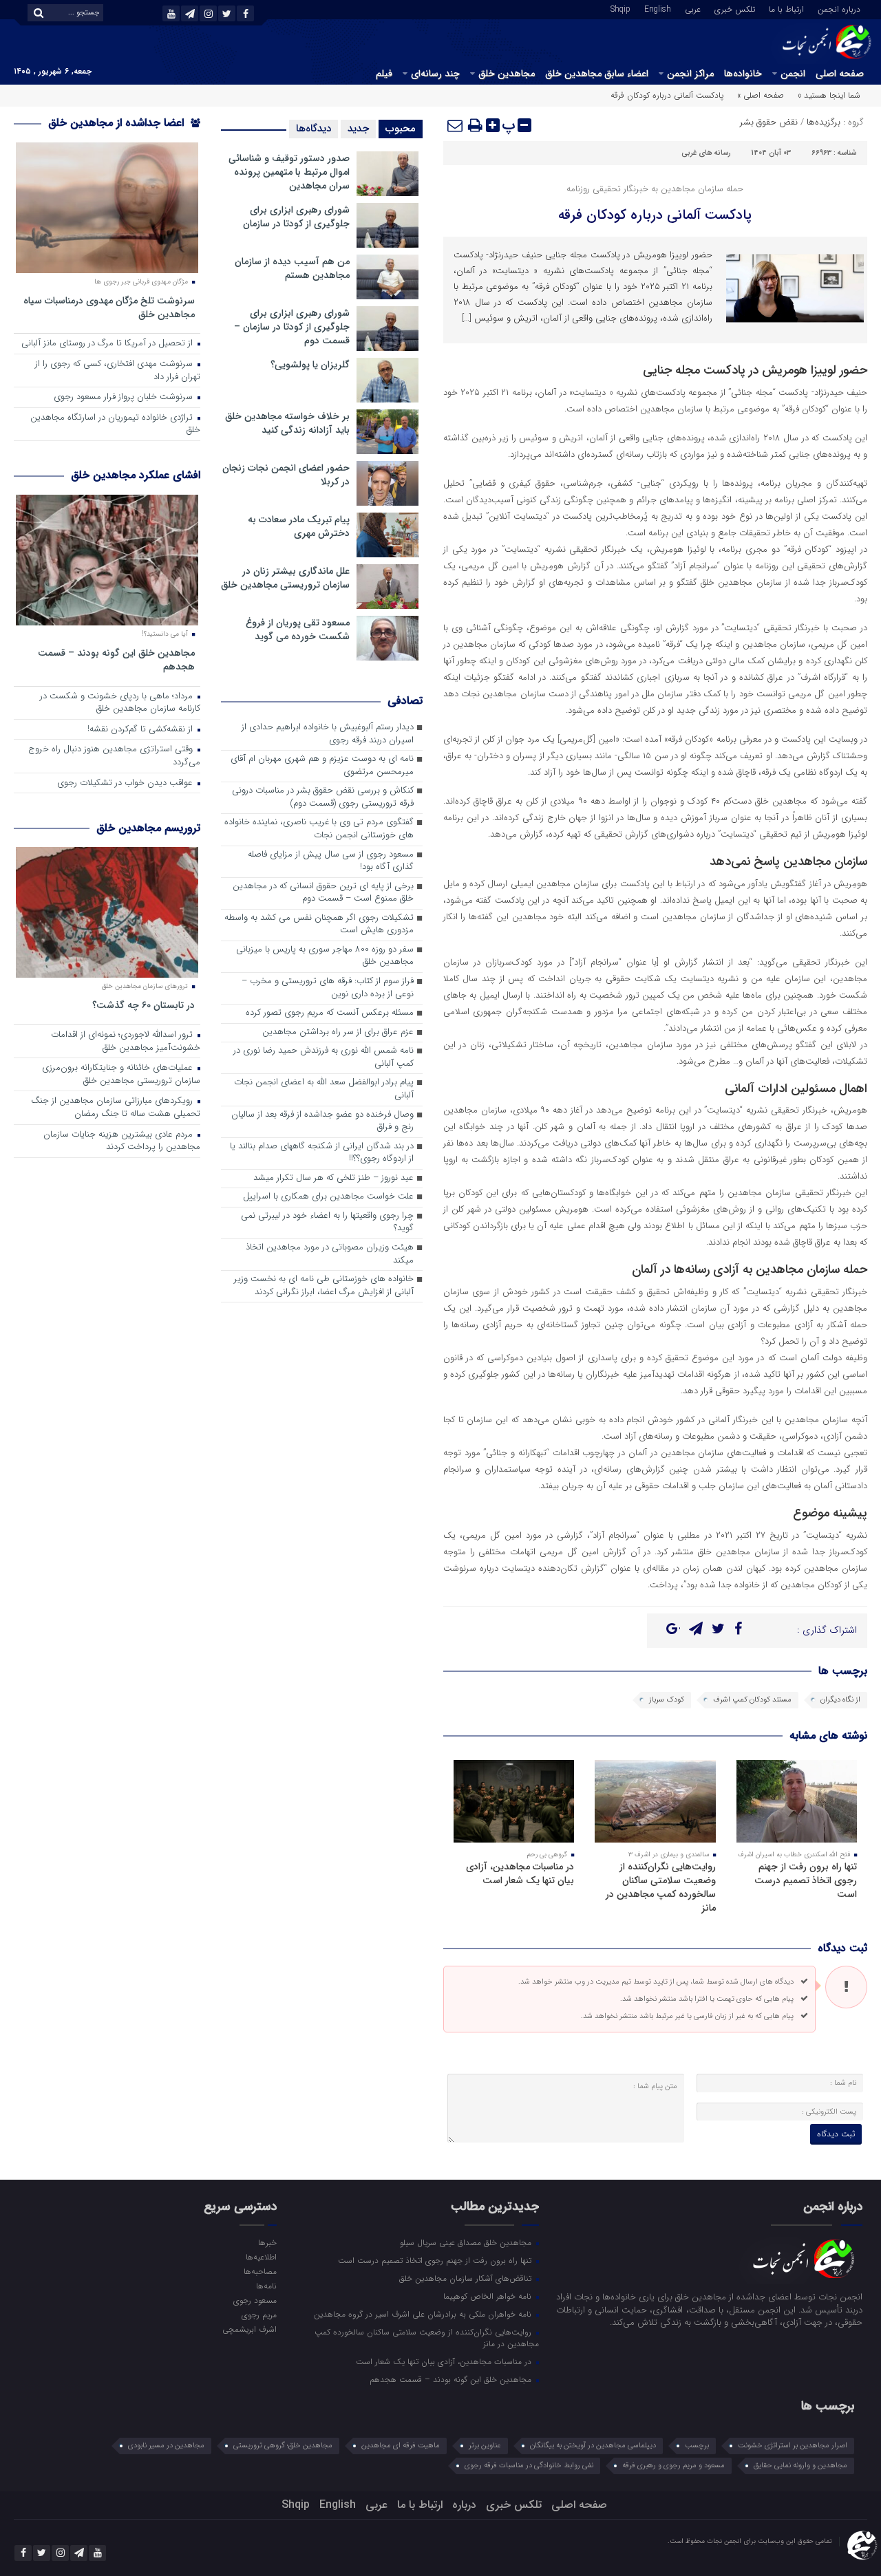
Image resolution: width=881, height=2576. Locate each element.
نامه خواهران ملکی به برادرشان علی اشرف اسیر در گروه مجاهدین (424, 2314)
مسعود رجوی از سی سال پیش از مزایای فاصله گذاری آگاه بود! (331, 861)
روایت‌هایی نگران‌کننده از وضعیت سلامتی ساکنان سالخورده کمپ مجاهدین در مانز (661, 1887)
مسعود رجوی (255, 2300)
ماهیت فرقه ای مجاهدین (401, 2446)
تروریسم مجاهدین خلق (148, 828)
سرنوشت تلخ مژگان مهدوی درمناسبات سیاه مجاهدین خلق (109, 307)
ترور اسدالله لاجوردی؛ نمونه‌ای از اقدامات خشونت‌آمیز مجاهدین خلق (126, 1042)
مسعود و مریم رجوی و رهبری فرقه (673, 2466)
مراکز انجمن (690, 74)
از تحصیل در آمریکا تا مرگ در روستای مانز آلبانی (108, 344)
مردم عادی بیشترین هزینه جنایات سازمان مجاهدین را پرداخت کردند (122, 1141)
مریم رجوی (259, 2315)
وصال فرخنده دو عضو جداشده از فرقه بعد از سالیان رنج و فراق (322, 1121)
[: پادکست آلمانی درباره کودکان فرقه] (456, 125)
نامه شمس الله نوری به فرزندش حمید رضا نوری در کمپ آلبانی (323, 1058)
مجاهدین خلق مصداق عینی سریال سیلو (467, 2242)
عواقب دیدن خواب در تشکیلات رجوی (126, 783)
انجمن (793, 74)
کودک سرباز (667, 1700)
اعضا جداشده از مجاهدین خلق (118, 123)
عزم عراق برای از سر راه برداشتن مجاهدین (338, 1032)
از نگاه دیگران (840, 1700)
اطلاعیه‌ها (261, 2257)
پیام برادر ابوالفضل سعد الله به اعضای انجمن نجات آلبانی (324, 1089)
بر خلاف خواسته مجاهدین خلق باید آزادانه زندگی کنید (287, 423)
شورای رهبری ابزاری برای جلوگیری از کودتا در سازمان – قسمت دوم (292, 327)
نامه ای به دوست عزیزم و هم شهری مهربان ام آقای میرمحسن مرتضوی (322, 766)
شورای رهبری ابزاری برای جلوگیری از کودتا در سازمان (296, 217)
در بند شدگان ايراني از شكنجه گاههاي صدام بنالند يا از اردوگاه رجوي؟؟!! (322, 1153)
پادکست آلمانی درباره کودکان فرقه (655, 215)
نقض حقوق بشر (769, 122)
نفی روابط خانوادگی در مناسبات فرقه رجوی (529, 2466)
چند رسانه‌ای (435, 74)
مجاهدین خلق (507, 74)
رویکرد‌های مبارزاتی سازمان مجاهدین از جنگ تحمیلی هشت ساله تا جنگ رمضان (116, 1108)
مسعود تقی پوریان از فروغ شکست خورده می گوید (298, 630)
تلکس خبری (735, 8)
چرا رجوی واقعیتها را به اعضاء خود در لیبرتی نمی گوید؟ (327, 1223)
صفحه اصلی (840, 74)
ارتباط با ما (786, 8)
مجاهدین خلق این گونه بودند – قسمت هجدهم (116, 659)
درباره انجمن (839, 8)
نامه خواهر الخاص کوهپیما (489, 2296)
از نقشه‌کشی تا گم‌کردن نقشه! (141, 730)
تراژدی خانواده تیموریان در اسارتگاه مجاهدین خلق (115, 425)
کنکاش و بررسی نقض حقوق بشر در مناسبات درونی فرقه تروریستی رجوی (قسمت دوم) (323, 797)
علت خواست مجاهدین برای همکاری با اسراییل (328, 1197)
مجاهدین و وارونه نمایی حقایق (800, 2466)
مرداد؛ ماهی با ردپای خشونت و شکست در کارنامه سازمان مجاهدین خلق (120, 703)
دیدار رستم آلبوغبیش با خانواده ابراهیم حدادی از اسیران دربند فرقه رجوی (328, 734)
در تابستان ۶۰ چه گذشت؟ (144, 1005)
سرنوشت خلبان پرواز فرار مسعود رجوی (125, 397)
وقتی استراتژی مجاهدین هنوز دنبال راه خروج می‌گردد (114, 756)
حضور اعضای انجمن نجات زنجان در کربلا (286, 475)
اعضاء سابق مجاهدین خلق (597, 74)
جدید (358, 129)
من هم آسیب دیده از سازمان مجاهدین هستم (292, 268)
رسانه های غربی (706, 153)
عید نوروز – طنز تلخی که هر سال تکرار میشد (333, 1178)
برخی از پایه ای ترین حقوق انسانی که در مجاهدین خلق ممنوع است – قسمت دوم (323, 893)
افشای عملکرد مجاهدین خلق (136, 475)
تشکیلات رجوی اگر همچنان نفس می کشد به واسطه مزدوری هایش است (319, 925)
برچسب (697, 2446)
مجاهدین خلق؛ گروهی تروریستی (283, 2446)
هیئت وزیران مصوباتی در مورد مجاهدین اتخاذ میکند (330, 1254)
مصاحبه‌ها (260, 2271)
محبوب (401, 129)
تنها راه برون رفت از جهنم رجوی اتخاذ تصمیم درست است (806, 1880)
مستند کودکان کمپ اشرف (752, 1700)
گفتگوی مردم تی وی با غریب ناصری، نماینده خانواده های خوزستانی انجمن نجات (319, 829)
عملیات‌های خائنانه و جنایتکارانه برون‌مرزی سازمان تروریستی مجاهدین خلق (121, 1075)
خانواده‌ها (743, 74)
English (658, 8)
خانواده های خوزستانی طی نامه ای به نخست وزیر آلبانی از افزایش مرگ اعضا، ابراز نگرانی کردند (324, 1286)
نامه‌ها (266, 2286)
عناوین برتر (485, 2446)
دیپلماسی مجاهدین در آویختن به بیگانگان (593, 2446)
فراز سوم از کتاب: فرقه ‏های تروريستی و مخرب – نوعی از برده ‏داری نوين (328, 988)
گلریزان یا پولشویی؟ (310, 365)
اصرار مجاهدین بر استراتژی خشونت (793, 2446)
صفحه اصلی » (761, 95)
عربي (693, 8)
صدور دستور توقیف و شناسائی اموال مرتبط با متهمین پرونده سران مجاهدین (289, 172)
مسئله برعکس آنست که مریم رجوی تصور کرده (330, 1013)
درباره (464, 2505)
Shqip (620, 8)
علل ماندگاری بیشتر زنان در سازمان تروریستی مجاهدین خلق (285, 578)
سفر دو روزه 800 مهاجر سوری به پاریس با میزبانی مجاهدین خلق (325, 956)
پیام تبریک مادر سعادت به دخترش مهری (299, 526)
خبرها (267, 2242)
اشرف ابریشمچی (249, 2329)
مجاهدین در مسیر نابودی (166, 2446)
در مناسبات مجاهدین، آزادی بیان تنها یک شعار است (520, 1874)
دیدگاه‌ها (314, 129)
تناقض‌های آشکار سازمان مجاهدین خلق (467, 2278)
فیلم (384, 74)
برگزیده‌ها (824, 122)
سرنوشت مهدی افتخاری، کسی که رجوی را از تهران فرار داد (118, 371)
